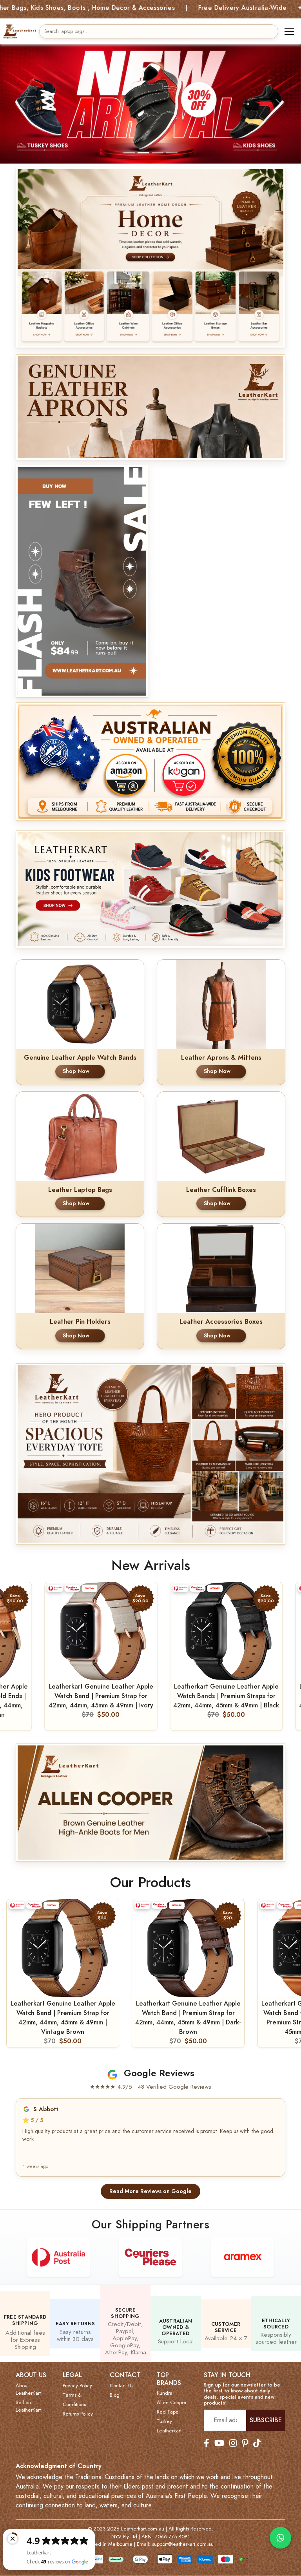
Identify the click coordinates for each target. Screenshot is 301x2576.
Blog (115, 2385)
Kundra (165, 2384)
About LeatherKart (28, 2380)
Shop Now (76, 1062)
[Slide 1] (129, 143)
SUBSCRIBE (266, 2411)
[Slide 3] (158, 143)
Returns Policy (78, 2404)
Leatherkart (169, 2421)
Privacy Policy (77, 2376)
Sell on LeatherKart (28, 2397)
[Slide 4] (172, 143)
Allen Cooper (172, 2393)
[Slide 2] (143, 143)
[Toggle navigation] (289, 31)
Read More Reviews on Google (150, 2181)
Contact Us (121, 2376)
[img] (150, 398)
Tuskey (164, 2412)
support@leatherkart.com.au (183, 2535)
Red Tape (168, 2403)
